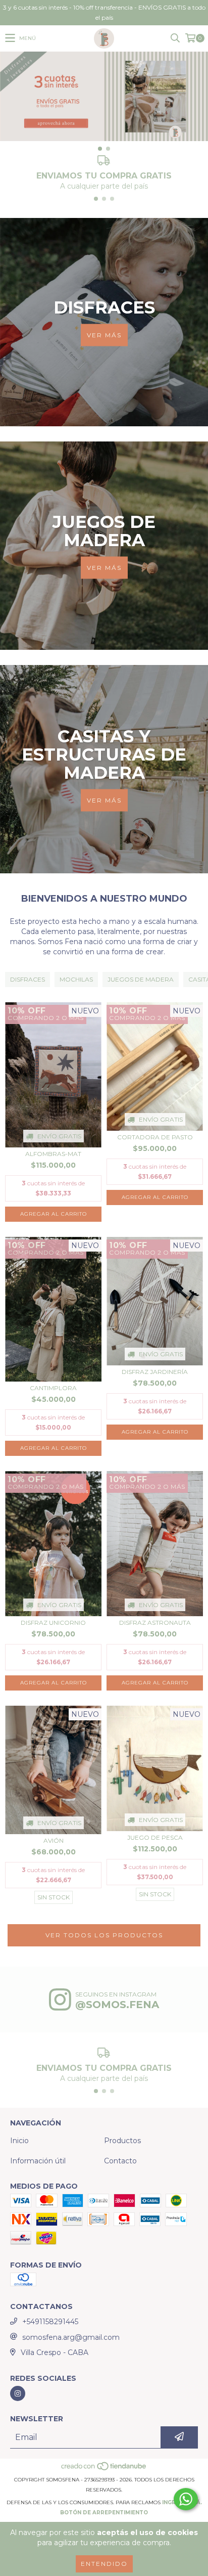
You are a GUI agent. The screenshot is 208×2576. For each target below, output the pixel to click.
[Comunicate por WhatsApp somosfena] (186, 2499)
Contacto (120, 2161)
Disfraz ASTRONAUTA (155, 1623)
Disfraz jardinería (155, 1372)
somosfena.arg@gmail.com (71, 2337)
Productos (122, 2141)
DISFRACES (28, 979)
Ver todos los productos (104, 1935)
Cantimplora (53, 1388)
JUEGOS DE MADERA (141, 979)
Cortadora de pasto (155, 1137)
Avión (54, 1840)
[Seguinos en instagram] (18, 2393)
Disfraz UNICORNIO (53, 1623)
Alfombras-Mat (53, 1154)
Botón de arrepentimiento (104, 2513)
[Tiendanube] (104, 2470)
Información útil (38, 2161)
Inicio (19, 2141)
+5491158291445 (50, 2322)
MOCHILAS (76, 979)
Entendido (104, 2564)
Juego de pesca (155, 1837)
